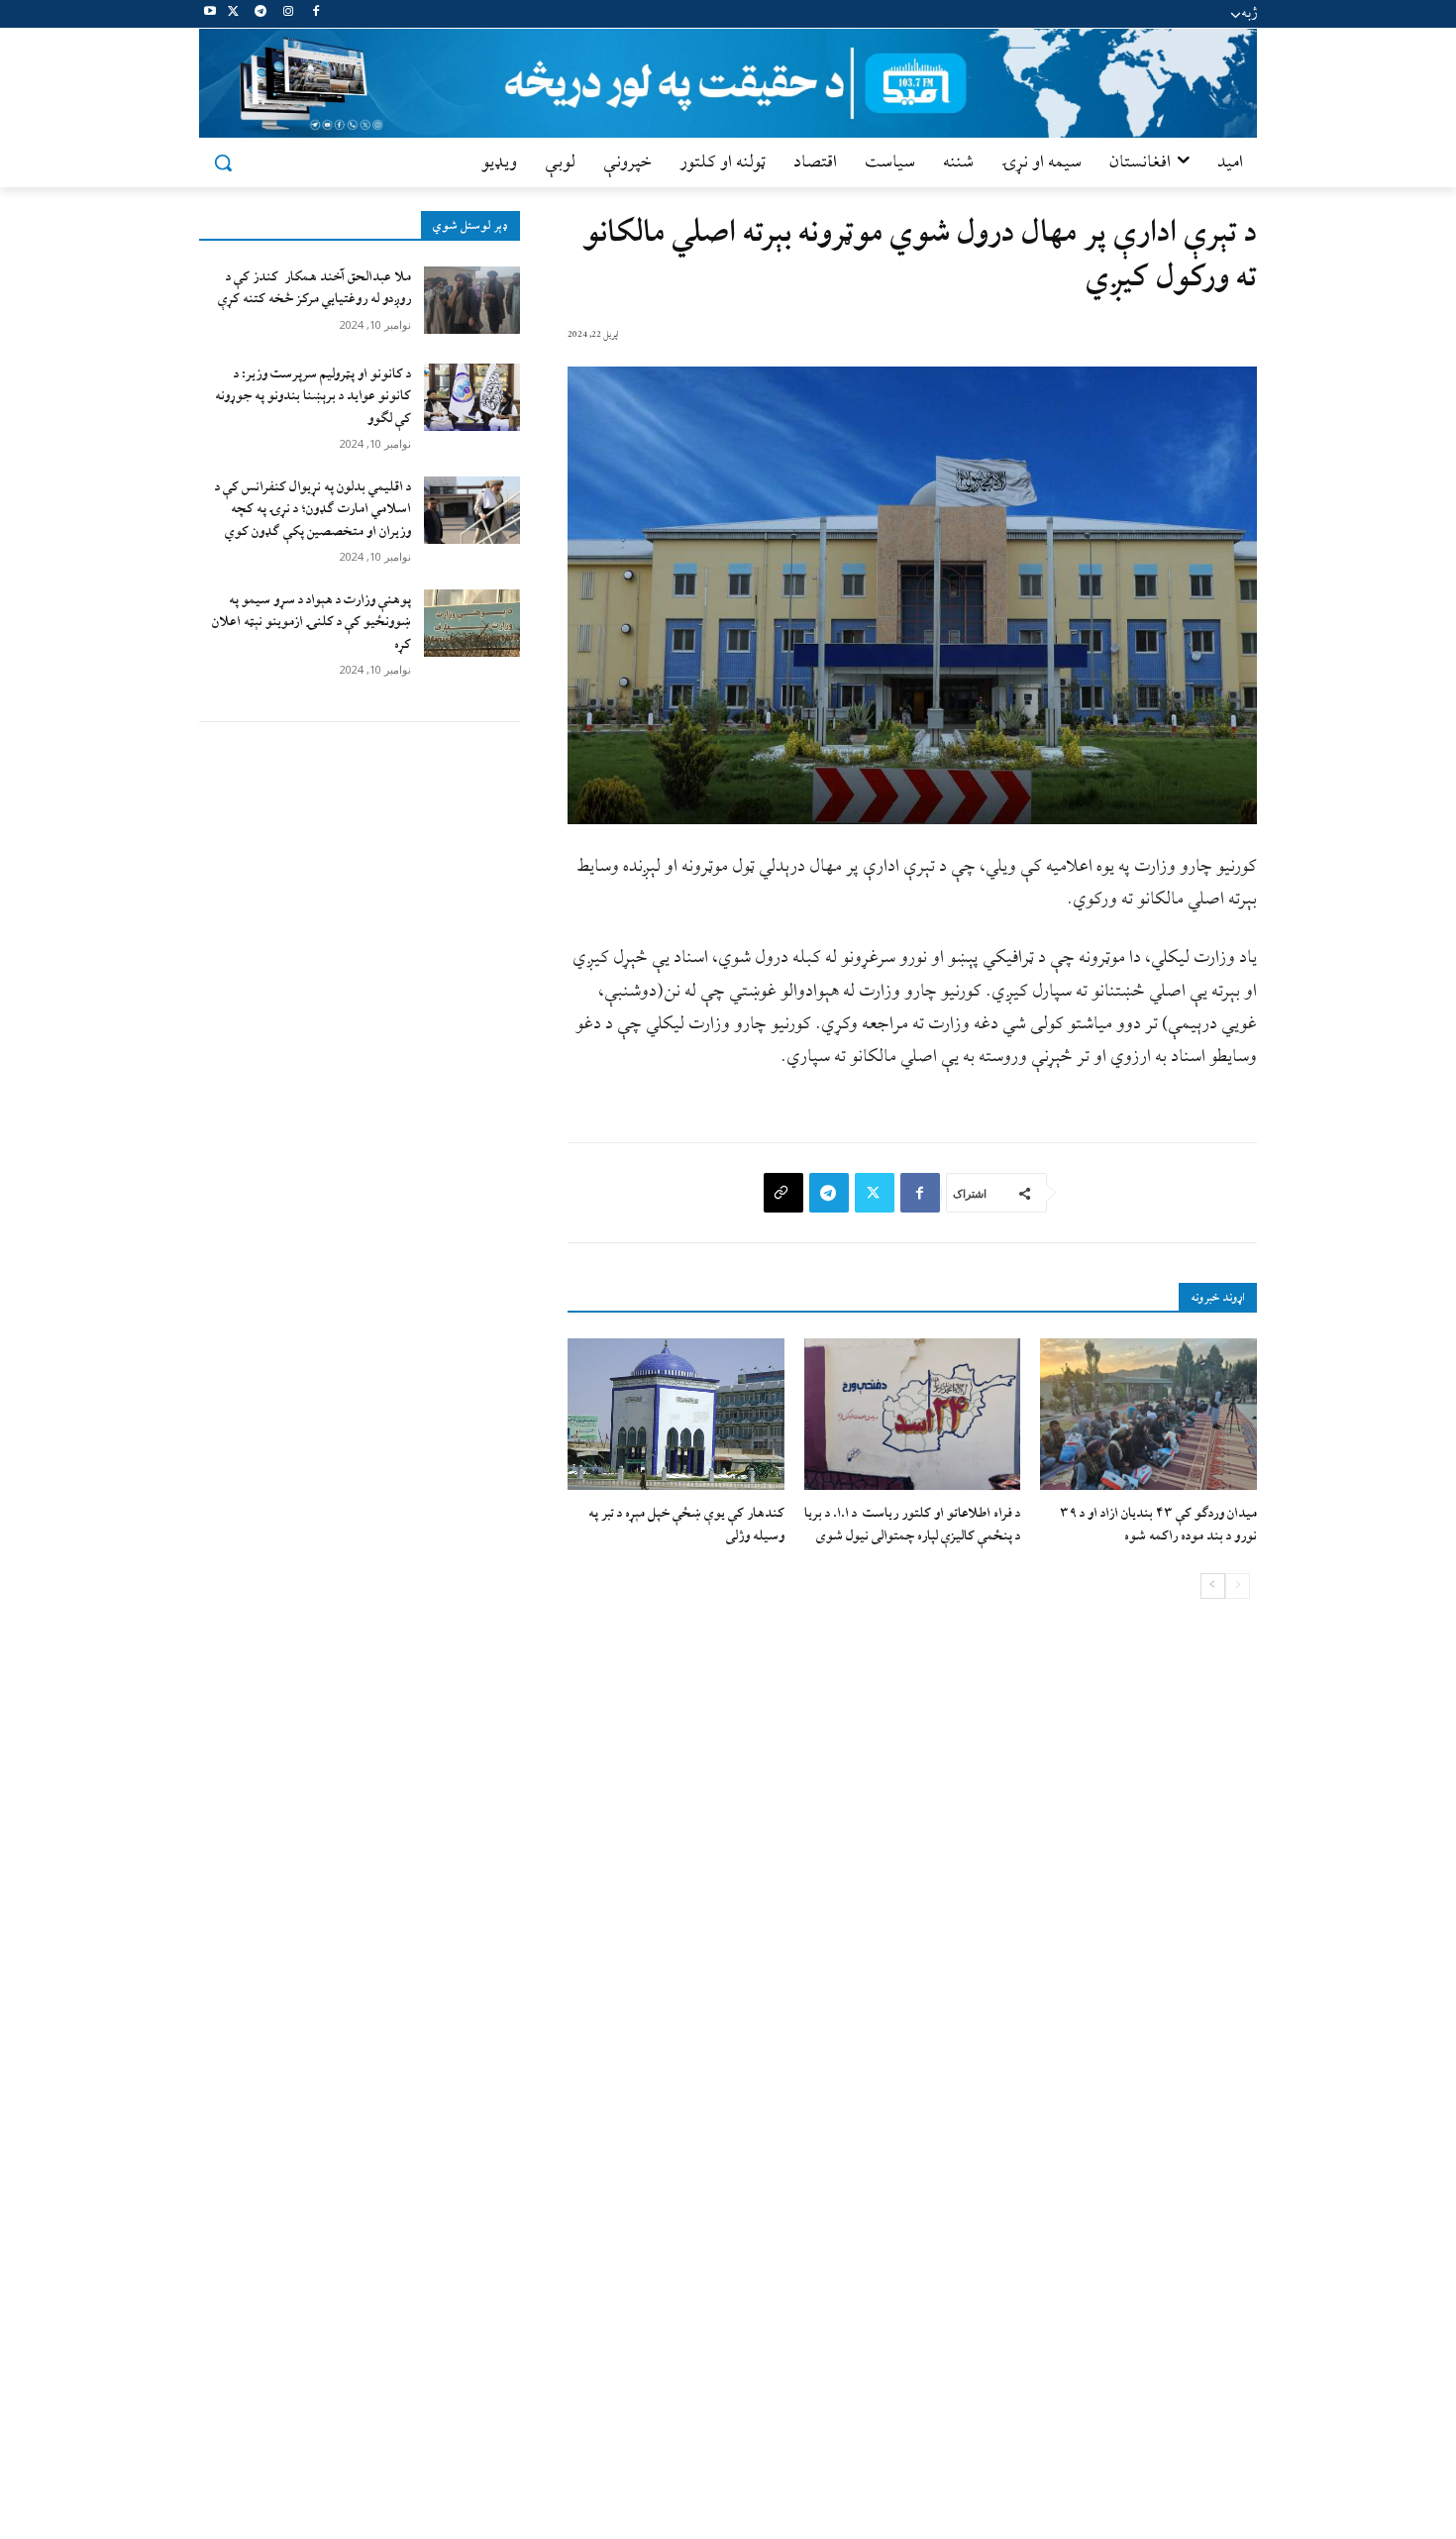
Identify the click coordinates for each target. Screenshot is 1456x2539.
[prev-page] (1238, 1586)
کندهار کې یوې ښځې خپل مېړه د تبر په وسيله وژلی (686, 1524)
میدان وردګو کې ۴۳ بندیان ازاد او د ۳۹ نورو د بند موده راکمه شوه (1158, 1524)
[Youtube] (210, 14)
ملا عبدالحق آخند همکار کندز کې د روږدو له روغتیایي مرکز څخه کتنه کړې (314, 288)
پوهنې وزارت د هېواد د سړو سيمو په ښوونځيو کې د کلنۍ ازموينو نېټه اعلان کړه (312, 622)
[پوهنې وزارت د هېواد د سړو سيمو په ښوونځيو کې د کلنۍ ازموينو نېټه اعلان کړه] (472, 623)
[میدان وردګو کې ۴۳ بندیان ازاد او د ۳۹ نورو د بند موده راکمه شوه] (1148, 1414)
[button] (223, 162)
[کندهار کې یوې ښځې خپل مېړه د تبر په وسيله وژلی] (676, 1414)
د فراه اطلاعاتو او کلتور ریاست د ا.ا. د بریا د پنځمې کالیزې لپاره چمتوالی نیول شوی (912, 1524)
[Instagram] (288, 14)
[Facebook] (315, 14)
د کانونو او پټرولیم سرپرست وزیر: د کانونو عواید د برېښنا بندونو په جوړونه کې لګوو (313, 396)
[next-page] (1213, 1586)
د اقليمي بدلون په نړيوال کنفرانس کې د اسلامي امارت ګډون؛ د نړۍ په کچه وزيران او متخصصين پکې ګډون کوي (313, 509)
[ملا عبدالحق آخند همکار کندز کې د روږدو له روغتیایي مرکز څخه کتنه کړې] (472, 300)
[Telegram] (261, 14)
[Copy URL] (783, 1193)
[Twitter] (233, 14)
